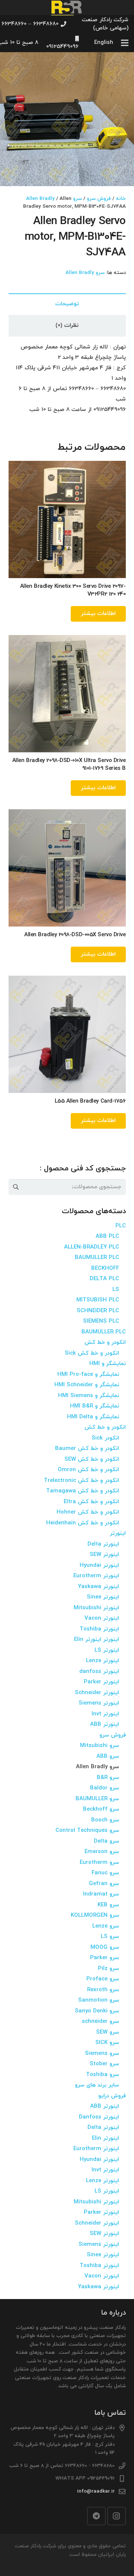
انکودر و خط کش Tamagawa (83, 1491)
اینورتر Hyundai (99, 1566)
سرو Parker (105, 1958)
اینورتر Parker (101, 1682)
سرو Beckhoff (101, 1809)
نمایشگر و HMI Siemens (89, 1396)
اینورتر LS (107, 1650)
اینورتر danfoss (99, 1672)
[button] (11, 63)
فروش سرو (99, 199)
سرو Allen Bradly (54, 199)
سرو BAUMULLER (97, 1799)
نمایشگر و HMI (108, 1364)
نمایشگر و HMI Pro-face (88, 1375)
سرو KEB (108, 1905)
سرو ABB (108, 1756)
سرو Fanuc (105, 1873)
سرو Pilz (109, 1969)
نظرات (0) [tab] (67, 326)
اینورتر (118, 1534)
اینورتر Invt (105, 1714)
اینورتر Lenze (103, 1661)
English (104, 43)
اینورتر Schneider (97, 1693)
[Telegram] (96, 2516)
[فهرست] (125, 43)
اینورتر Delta (103, 1544)
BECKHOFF (105, 1268)
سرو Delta (106, 1841)
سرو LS (110, 1937)
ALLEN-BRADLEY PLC (92, 1247)
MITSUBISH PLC (98, 1300)
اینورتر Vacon (102, 1618)
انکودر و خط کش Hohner (88, 1512)
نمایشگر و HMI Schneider (87, 1385)
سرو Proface (103, 1979)
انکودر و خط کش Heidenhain (83, 1523)
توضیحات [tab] (67, 304)
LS (116, 1290)
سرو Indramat (101, 1894)
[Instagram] (117, 2516)
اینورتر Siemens (99, 1703)
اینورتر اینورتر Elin (97, 1640)
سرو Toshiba (103, 2075)
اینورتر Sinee (103, 1597)
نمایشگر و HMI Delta (93, 1417)
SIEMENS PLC (101, 1321)
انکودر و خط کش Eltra (91, 1502)
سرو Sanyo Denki (97, 2011)
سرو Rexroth (103, 1990)
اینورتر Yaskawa (98, 1587)
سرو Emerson (102, 1852)
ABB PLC (107, 1236)
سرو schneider (100, 2022)
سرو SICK (107, 2043)
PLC (121, 1226)
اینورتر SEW (104, 1555)
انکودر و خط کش (105, 1343)
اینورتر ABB (105, 1724)
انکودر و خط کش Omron (88, 1470)
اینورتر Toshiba (99, 1629)
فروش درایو (112, 2096)
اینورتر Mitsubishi (96, 1608)
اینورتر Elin (106, 2138)
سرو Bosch (105, 1820)
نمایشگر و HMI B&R (95, 1406)
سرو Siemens (102, 2054)
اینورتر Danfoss (99, 2117)
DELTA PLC (104, 1279)
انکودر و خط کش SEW (92, 1459)
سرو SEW (108, 2032)
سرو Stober (104, 2064)
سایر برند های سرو (97, 2085)
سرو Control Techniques (87, 1831)
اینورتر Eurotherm (96, 1576)
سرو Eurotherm (99, 1863)
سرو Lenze (106, 1926)
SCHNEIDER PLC (98, 1311)
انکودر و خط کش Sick (92, 1353)
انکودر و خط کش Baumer (87, 1449)
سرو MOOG (105, 1947)
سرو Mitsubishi (100, 1746)
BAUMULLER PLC (97, 1258)
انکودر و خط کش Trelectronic (82, 1481)
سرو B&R (108, 1778)
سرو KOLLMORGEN (95, 1915)
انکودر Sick (105, 1438)
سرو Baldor (105, 1788)
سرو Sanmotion (99, 2000)
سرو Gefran (104, 1884)
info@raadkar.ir (96, 2491)
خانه (121, 199)
